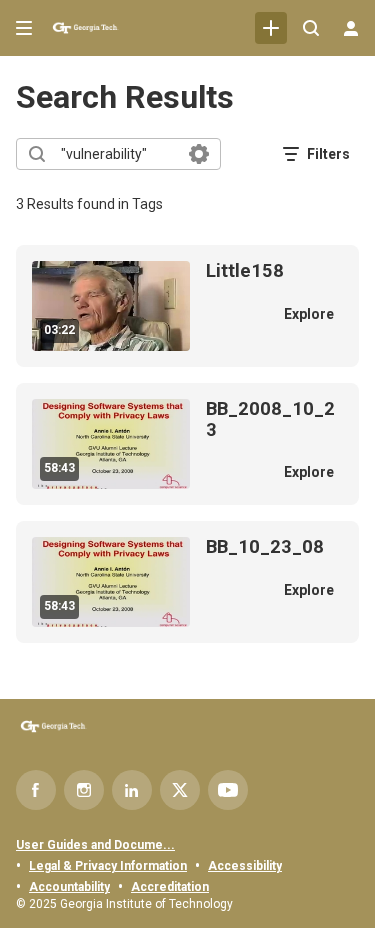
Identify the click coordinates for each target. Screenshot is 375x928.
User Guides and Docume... (95, 845)
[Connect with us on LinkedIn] (132, 790)
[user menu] (351, 28)
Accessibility (245, 866)
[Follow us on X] (180, 790)
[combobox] (117, 154)
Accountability (69, 887)
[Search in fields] (199, 154)
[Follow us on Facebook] (36, 790)
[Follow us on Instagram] (84, 790)
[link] (271, 28)
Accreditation (170, 887)
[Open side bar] (24, 28)
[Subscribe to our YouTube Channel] (228, 790)
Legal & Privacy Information (108, 866)
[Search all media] (311, 28)
